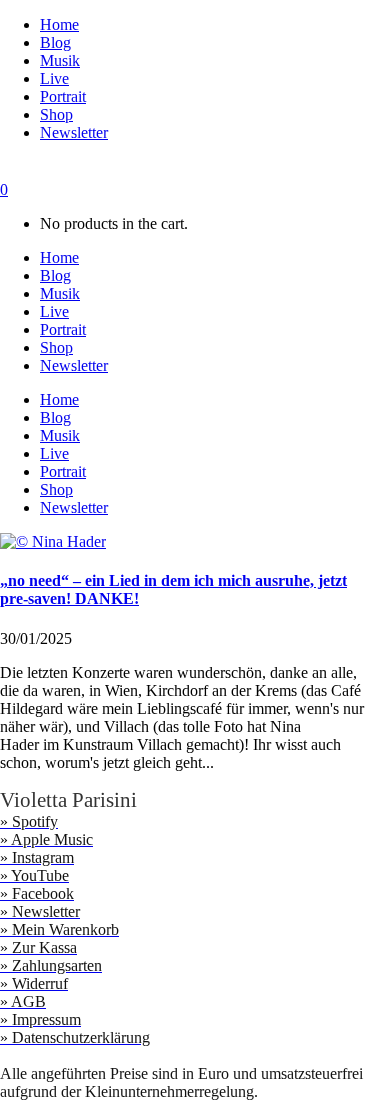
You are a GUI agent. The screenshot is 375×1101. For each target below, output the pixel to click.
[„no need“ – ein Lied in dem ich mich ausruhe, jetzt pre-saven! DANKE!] (53, 541)
